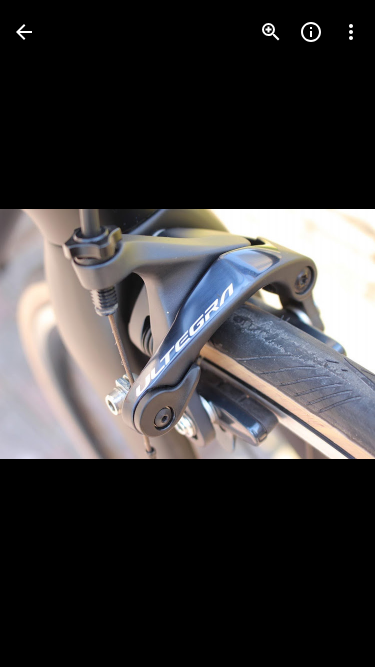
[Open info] (311, 32)
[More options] (351, 32)
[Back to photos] (24, 32)
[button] (56, 334)
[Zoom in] (271, 32)
